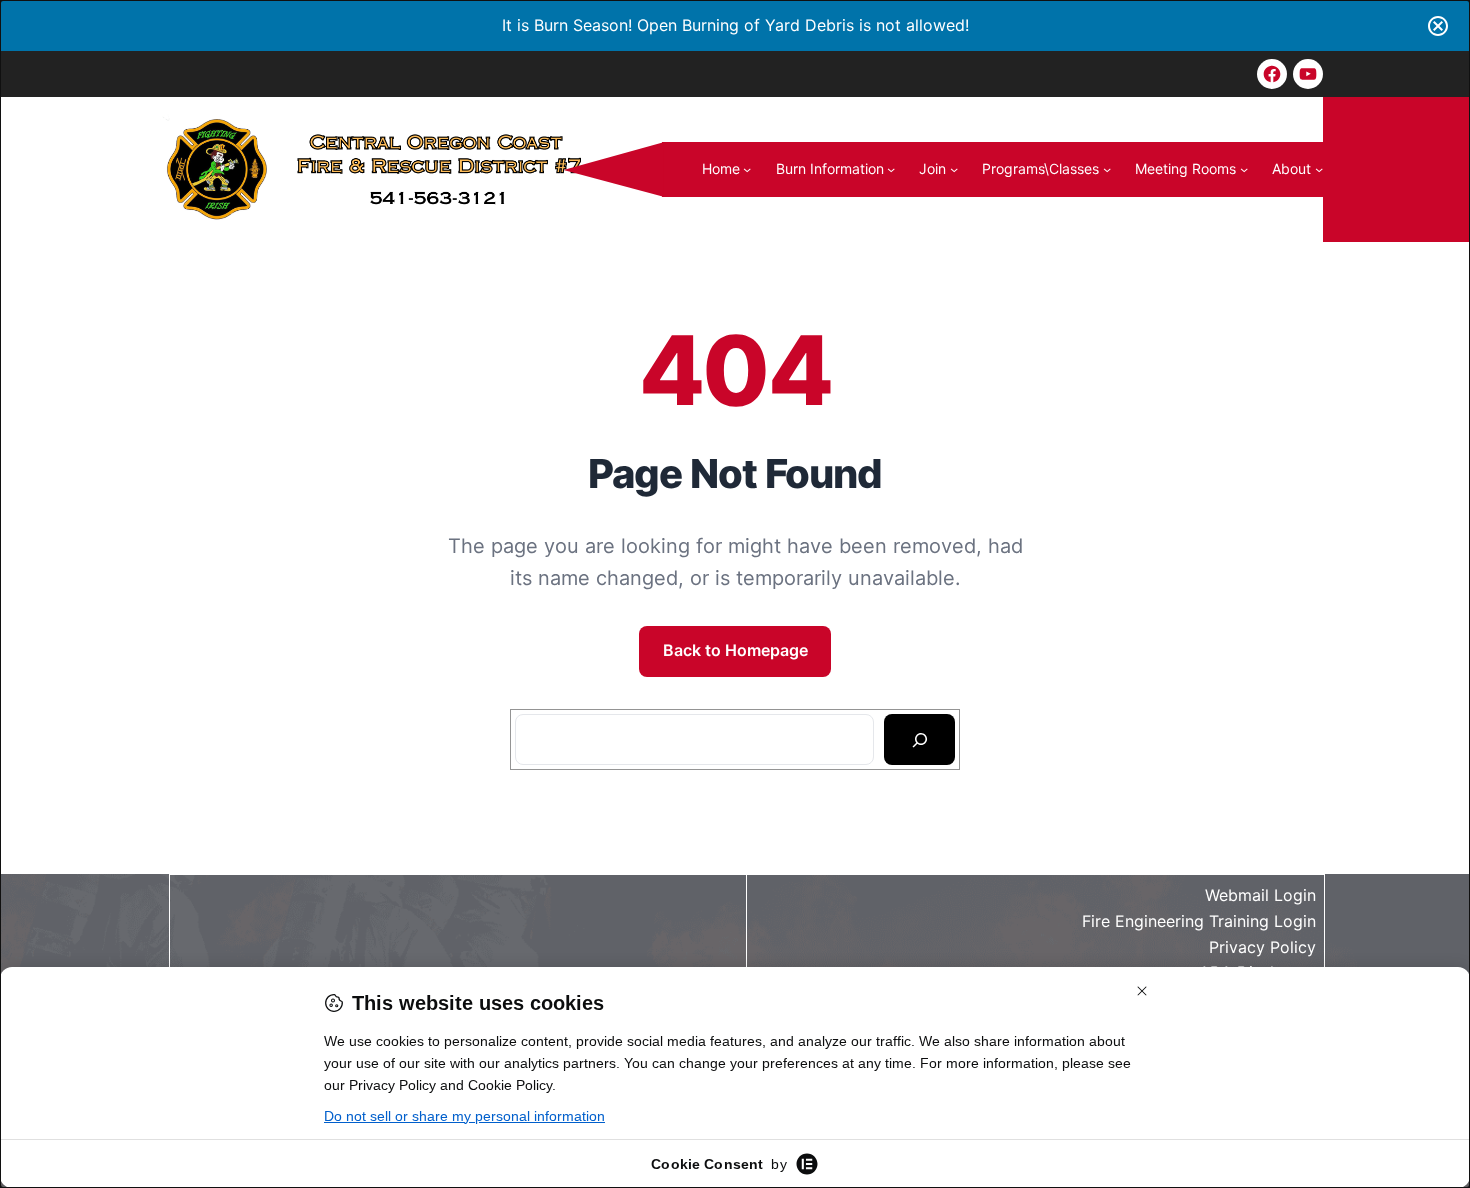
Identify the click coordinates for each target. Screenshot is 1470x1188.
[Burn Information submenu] (891, 169)
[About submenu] (1319, 169)
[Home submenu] (747, 169)
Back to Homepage (735, 650)
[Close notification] (1438, 26)
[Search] (919, 740)
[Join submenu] (954, 169)
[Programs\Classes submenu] (1107, 169)
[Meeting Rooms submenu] (1244, 169)
